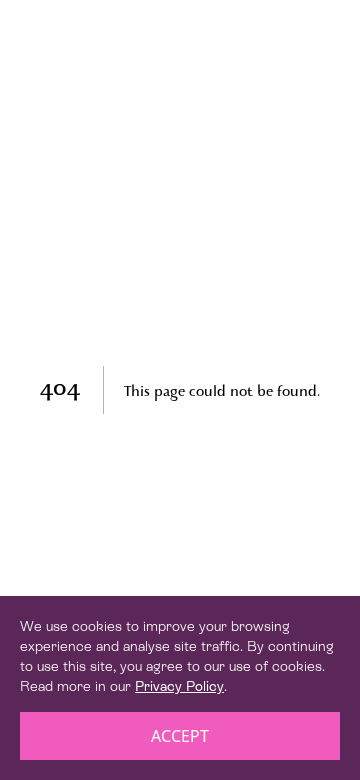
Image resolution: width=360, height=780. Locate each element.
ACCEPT (180, 736)
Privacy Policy (179, 686)
